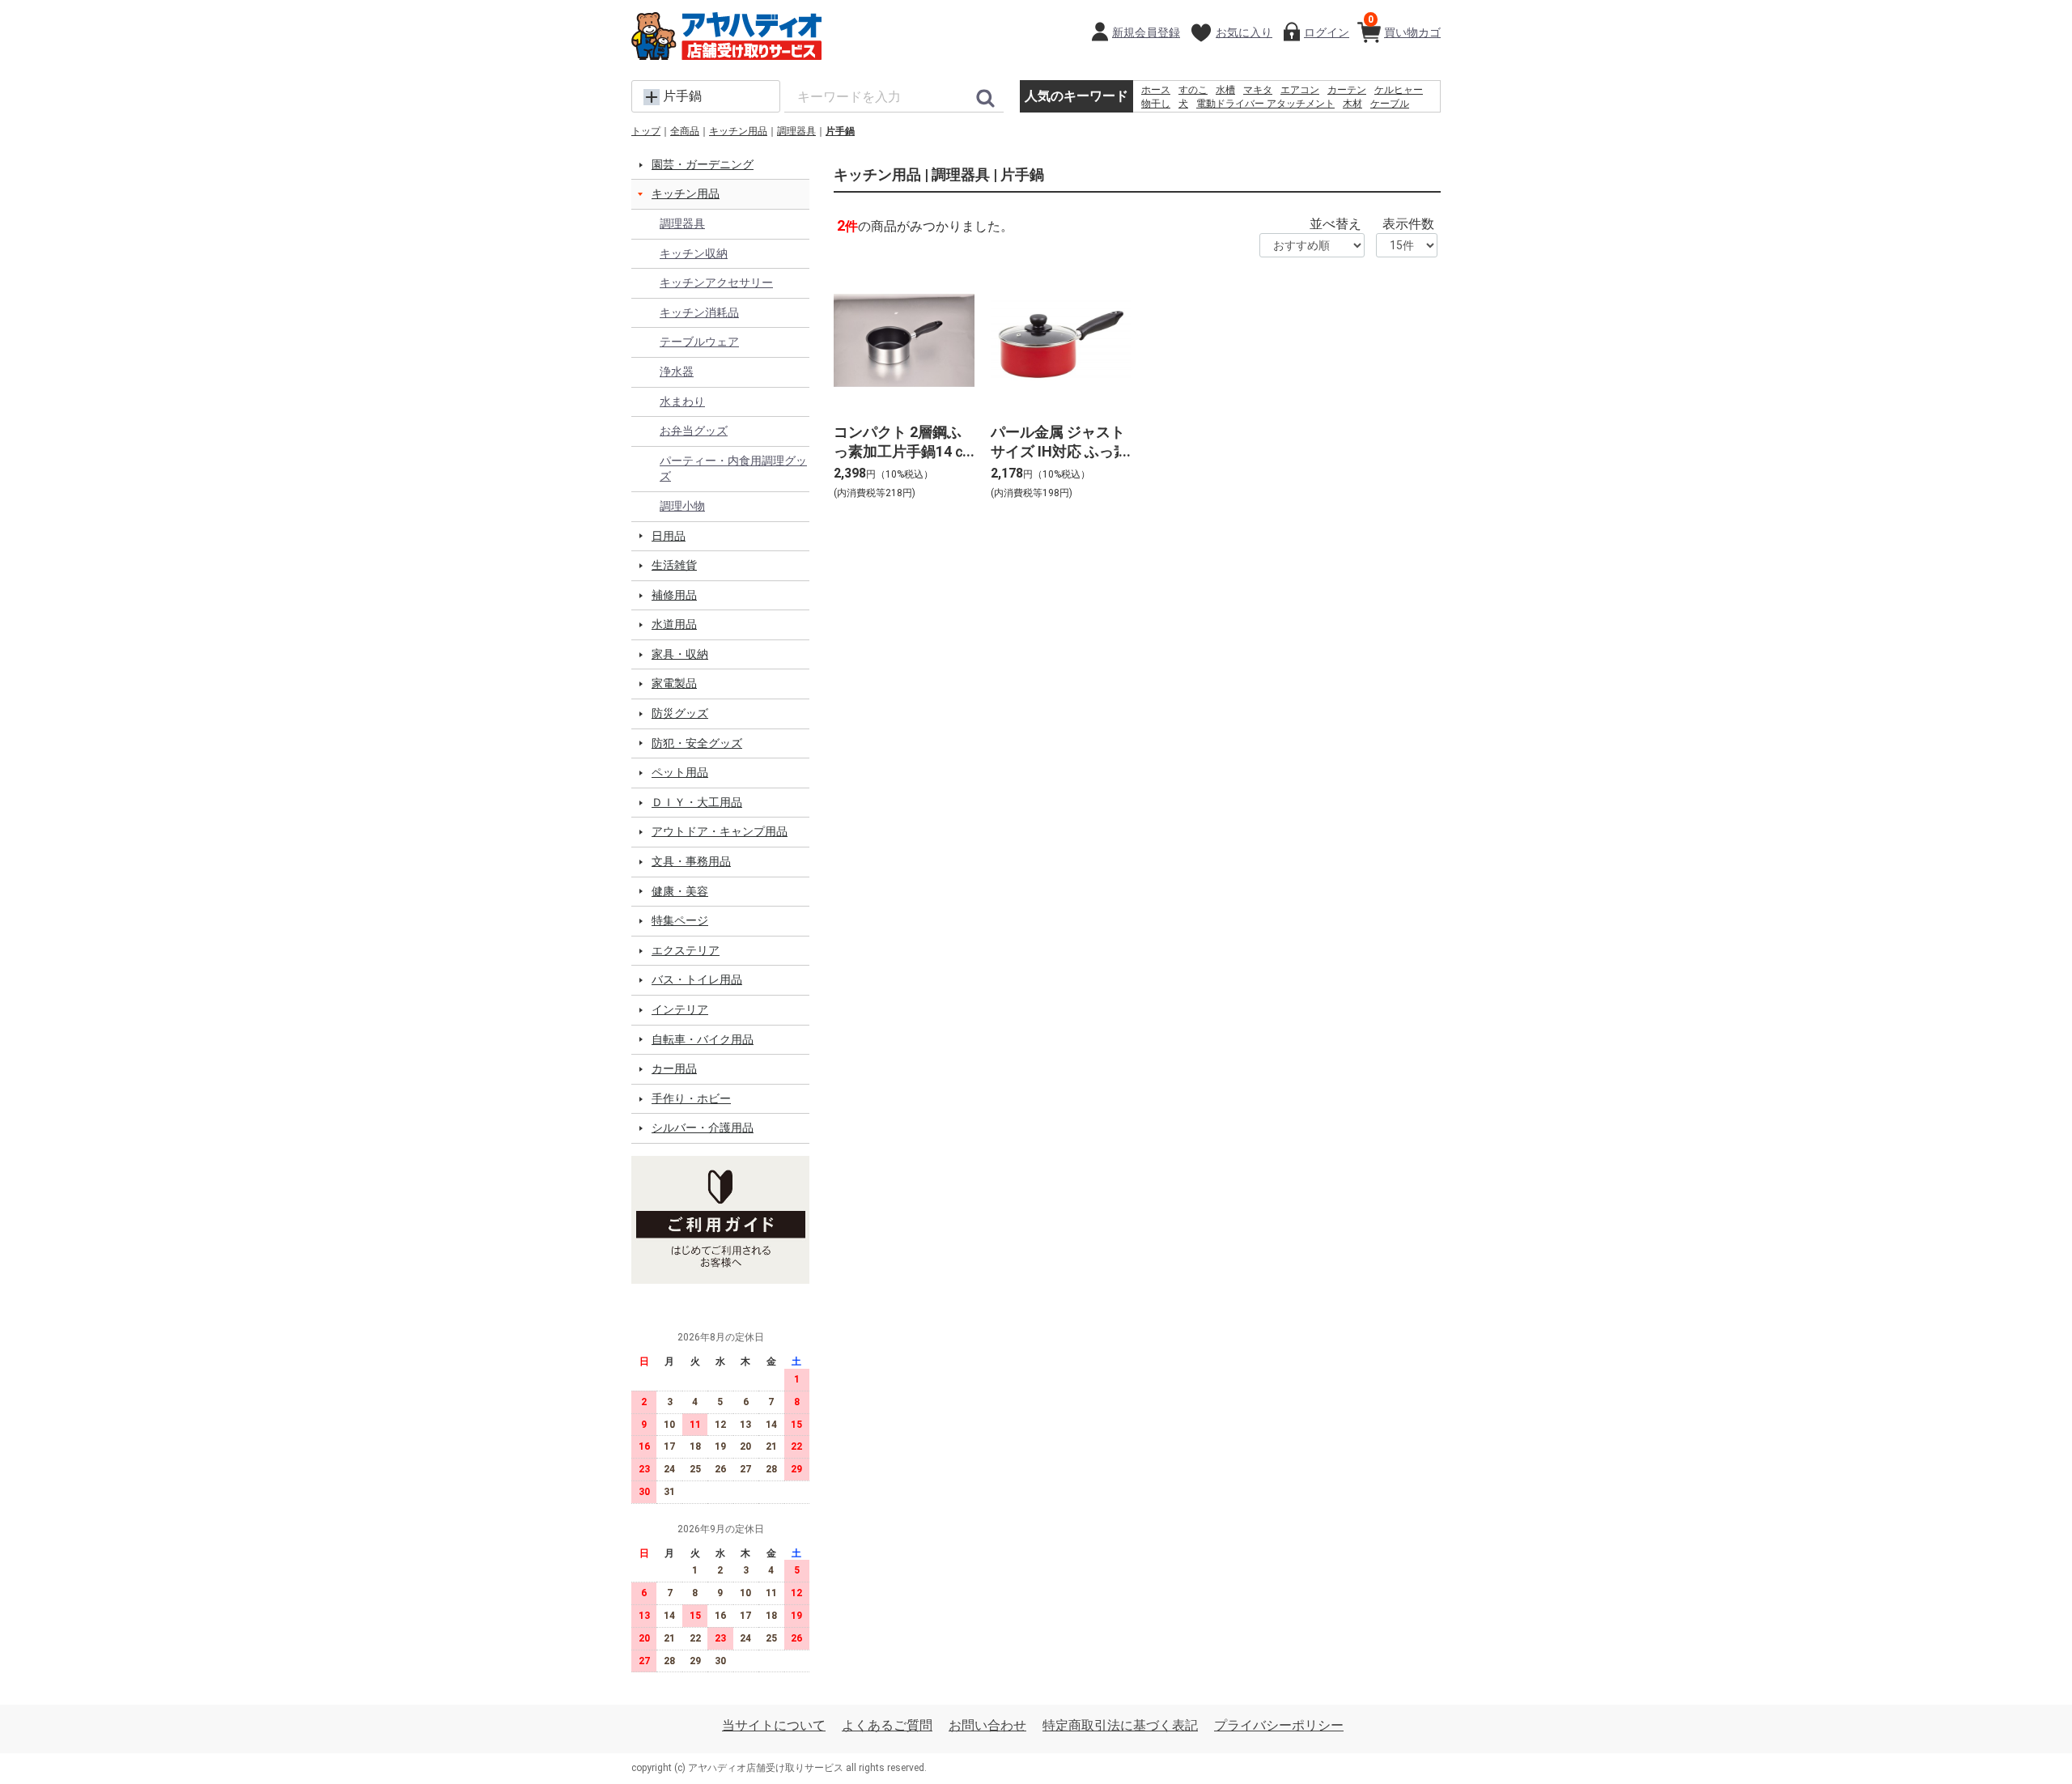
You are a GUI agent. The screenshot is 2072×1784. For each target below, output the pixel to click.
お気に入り (1244, 32)
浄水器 (677, 372)
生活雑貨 (674, 565)
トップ (646, 131)
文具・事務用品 (691, 861)
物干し (1156, 104)
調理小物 (682, 506)
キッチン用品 (738, 131)
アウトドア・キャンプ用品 (720, 831)
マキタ (1258, 90)
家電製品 (674, 683)
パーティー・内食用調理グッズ (733, 469)
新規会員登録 (1146, 32)
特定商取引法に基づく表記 (1120, 1725)
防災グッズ (680, 713)
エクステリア (686, 950)
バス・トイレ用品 (697, 979)
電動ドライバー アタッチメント (1265, 104)
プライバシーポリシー (1279, 1725)
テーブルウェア (699, 342)
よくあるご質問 (887, 1725)
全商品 (685, 131)
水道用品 (674, 624)
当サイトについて (774, 1725)
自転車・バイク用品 (703, 1039)
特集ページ (680, 920)
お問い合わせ (987, 1725)
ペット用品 (680, 772)
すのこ (1193, 90)
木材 (1352, 104)
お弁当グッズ (694, 431)
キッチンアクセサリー (716, 282)
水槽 (1225, 90)
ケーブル (1390, 104)
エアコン (1300, 90)
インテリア (680, 1009)
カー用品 (674, 1068)
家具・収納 (680, 654)
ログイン (1327, 32)
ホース (1156, 90)
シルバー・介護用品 (703, 1128)
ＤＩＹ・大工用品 (697, 802)
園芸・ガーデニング (703, 164)
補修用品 (674, 595)
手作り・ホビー (691, 1098)
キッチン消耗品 (699, 312)
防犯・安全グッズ (697, 743)
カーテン (1347, 90)
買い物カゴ (1404, 26)
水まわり (682, 401)
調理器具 (796, 131)
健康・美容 (680, 891)
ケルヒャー (1399, 90)
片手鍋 (840, 131)
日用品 (669, 536)
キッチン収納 (694, 253)
